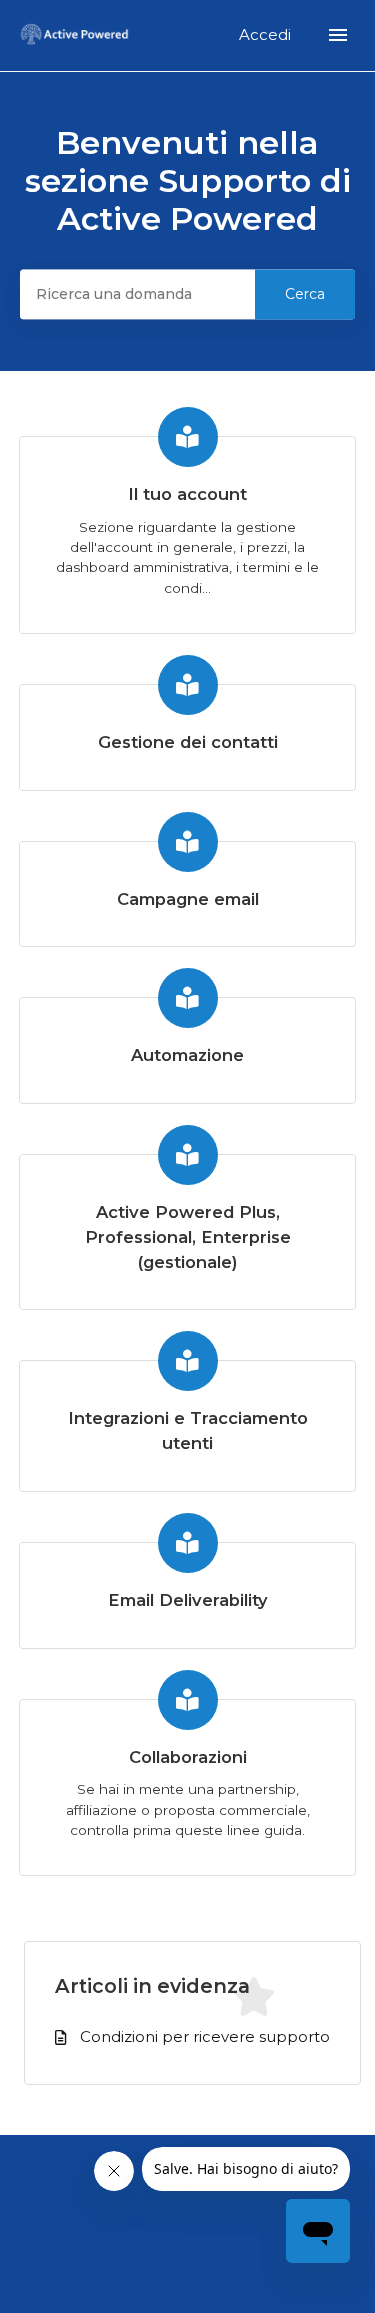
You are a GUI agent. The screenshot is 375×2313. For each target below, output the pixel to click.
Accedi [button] (267, 34)
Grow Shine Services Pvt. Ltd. (205, 2195)
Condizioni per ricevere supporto (205, 2036)
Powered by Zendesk (290, 2295)
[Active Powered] (75, 35)
